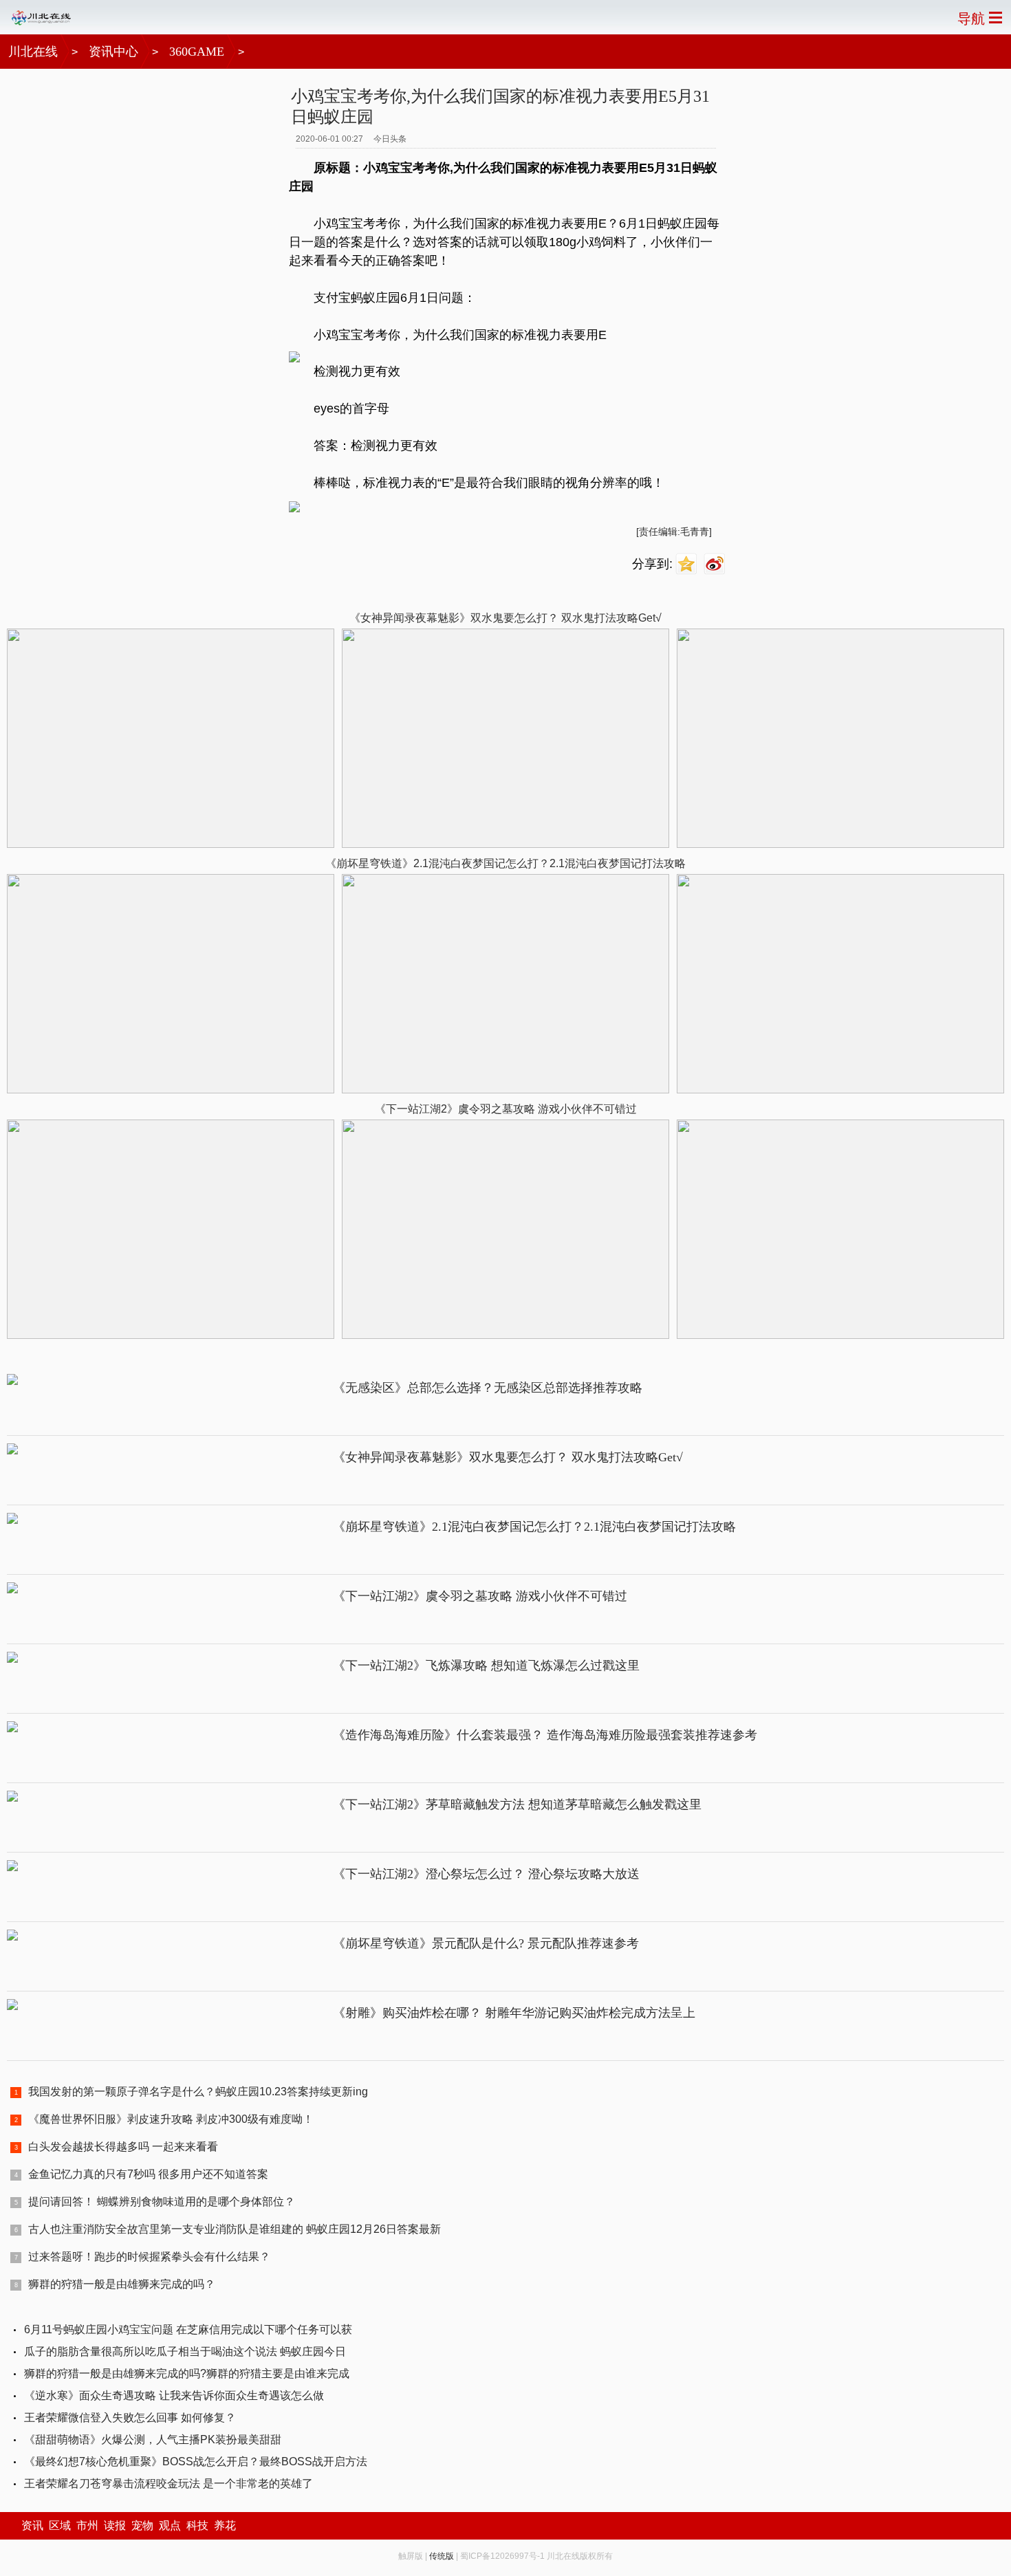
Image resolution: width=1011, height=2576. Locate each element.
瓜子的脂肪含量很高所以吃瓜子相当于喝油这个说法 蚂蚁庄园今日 (185, 2351)
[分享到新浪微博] (716, 564)
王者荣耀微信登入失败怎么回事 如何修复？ (130, 2417)
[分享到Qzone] (688, 564)
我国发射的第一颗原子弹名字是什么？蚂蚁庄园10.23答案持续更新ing (198, 2092)
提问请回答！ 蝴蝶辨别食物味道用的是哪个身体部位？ (162, 2202)
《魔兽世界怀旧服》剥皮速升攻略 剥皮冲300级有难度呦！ (171, 2119)
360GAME (197, 52)
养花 (225, 2525)
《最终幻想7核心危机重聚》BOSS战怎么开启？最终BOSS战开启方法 (196, 2462)
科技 (197, 2525)
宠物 (142, 2525)
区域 (60, 2525)
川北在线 (33, 52)
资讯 (32, 2525)
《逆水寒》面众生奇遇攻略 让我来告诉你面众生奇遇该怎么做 (174, 2395)
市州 (87, 2525)
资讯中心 (113, 52)
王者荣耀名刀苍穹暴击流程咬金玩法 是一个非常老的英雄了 (168, 2484)
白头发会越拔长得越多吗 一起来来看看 (123, 2147)
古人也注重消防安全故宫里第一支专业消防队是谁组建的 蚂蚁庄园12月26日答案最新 (235, 2229)
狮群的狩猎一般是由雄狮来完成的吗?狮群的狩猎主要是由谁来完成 (187, 2373)
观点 (170, 2525)
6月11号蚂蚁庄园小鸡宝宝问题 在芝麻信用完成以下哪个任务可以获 (188, 2329)
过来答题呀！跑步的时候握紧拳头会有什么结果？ (149, 2257)
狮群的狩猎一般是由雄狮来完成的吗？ (122, 2284)
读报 (115, 2525)
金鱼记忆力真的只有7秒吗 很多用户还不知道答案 (148, 2174)
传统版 (442, 2556)
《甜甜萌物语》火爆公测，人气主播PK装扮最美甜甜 (153, 2439)
